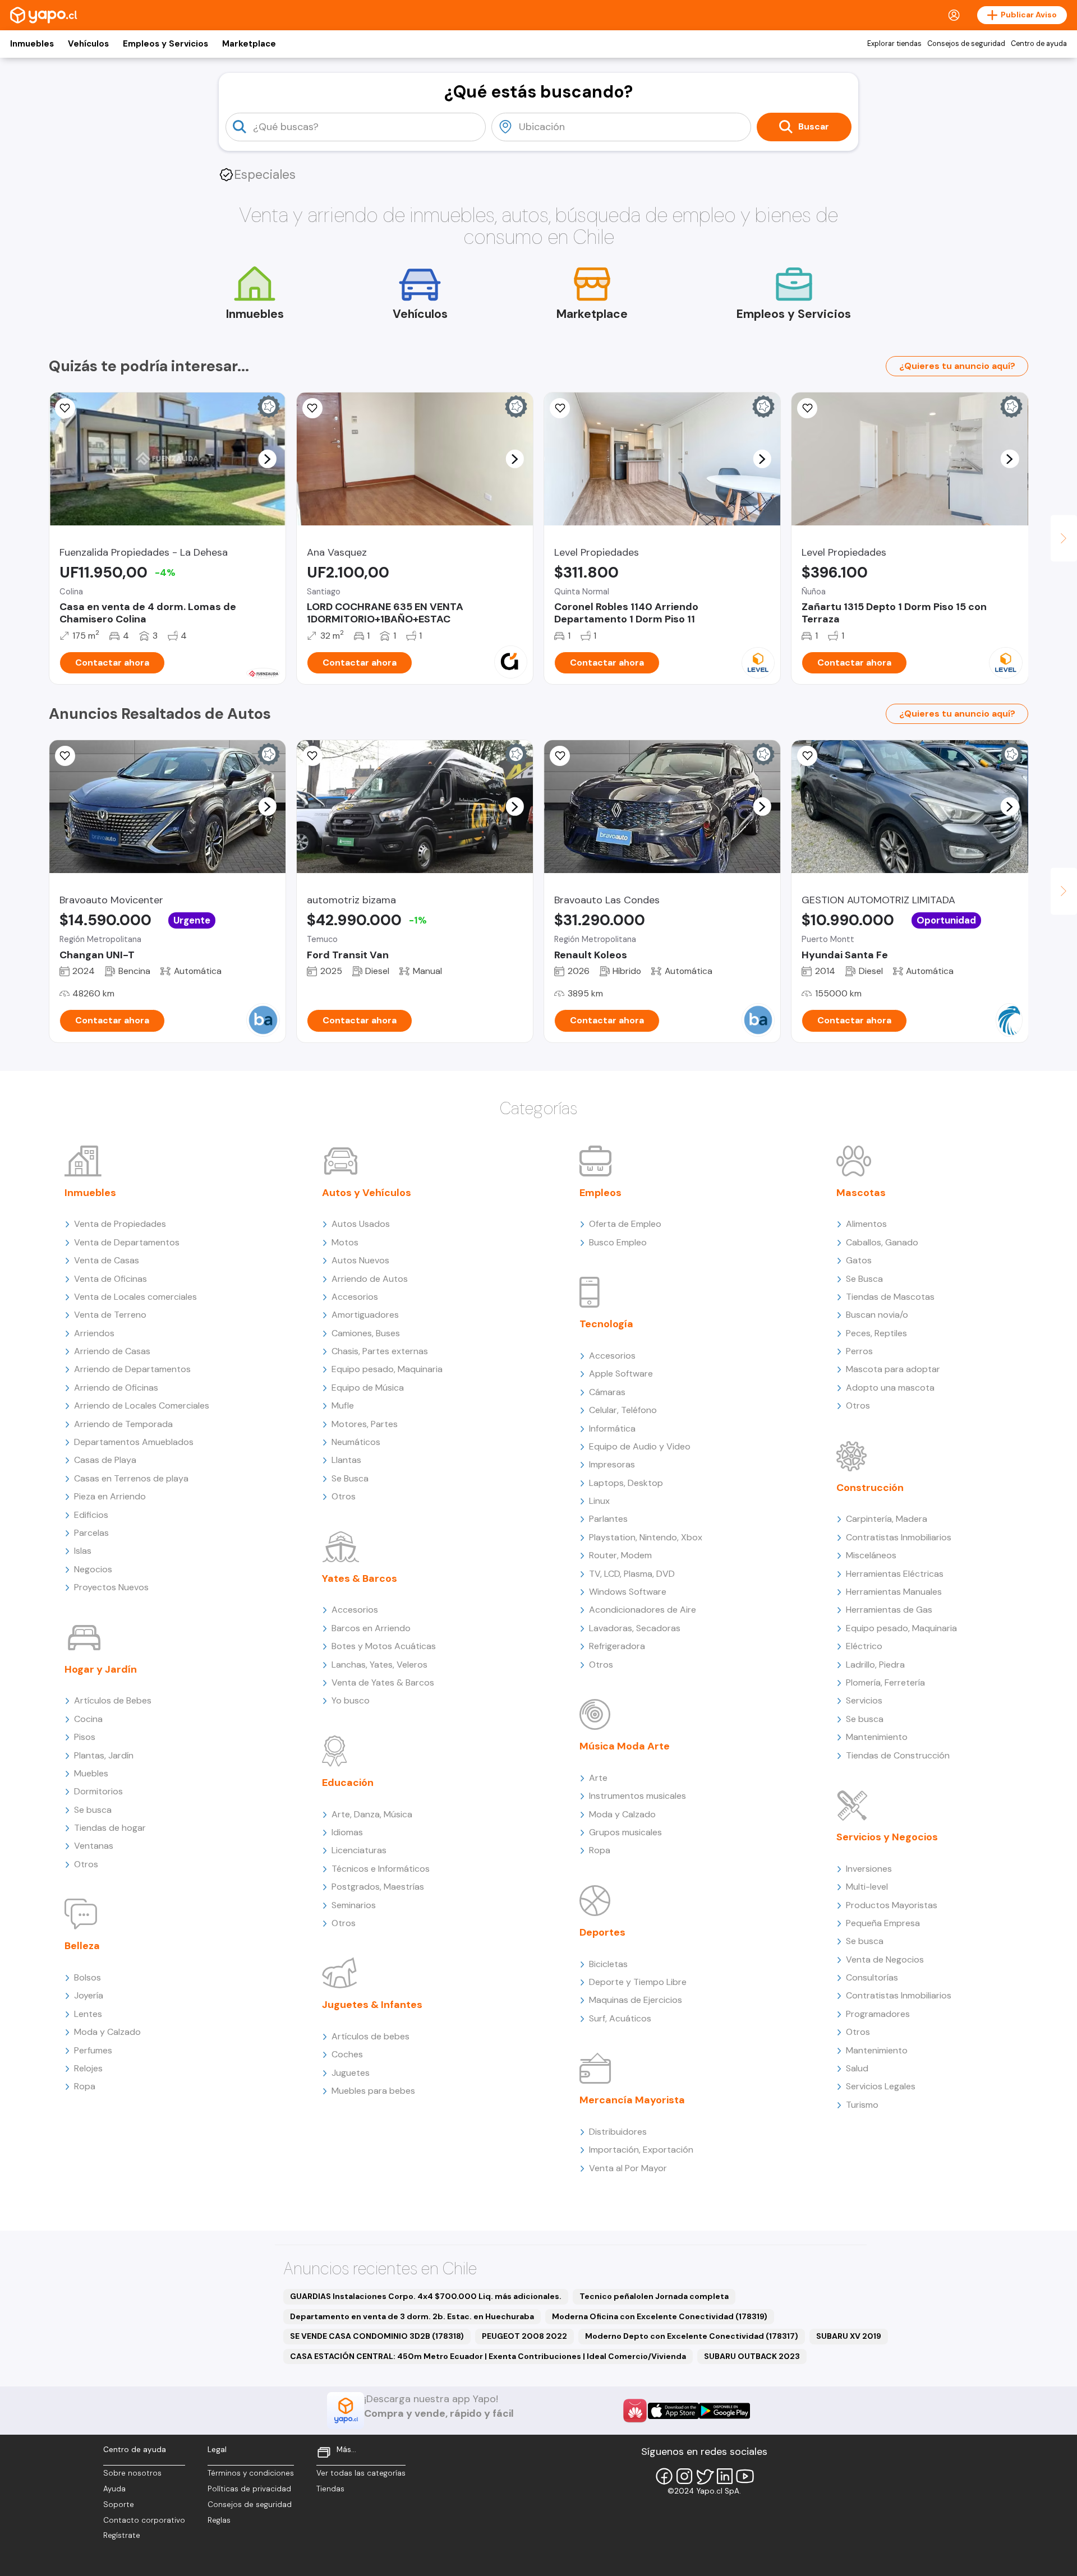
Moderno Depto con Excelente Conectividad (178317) (692, 2336)
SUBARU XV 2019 (849, 2336)
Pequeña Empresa (883, 1923)
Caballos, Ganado (882, 1242)
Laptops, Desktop (626, 1483)
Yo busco (351, 1700)
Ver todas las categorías (361, 2473)
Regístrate (122, 2535)
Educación (348, 1783)
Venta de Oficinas (111, 1279)
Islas (83, 1551)
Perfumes (93, 2050)
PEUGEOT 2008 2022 (524, 2336)
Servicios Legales (881, 2086)
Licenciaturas (359, 1850)
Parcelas (91, 1533)
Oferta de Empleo (625, 1224)
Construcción (870, 1488)
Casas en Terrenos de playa (131, 1478)
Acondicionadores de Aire (643, 1610)
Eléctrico (864, 1646)
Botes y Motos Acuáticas (384, 1646)
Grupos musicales (625, 1832)
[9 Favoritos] (560, 408)
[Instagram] (684, 2476)
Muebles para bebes (373, 2091)
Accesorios (355, 1297)
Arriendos (94, 1333)
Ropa (85, 2086)
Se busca (93, 1810)
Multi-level (867, 1887)
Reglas (219, 2520)
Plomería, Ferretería (885, 1682)
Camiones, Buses (366, 1333)
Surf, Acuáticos (620, 2018)
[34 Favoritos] (807, 408)
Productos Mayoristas (892, 1905)
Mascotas (861, 1193)
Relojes (88, 2068)
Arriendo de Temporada (123, 1424)
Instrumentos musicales (638, 1796)
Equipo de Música (368, 1388)
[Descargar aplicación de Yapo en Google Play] (724, 2411)
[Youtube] (745, 2476)
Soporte (119, 2505)
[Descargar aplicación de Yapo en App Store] (673, 2411)
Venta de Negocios (885, 1959)
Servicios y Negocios (887, 1837)
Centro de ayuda (1039, 44)
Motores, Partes (365, 1424)
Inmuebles (32, 44)
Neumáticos (356, 1442)
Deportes (602, 1932)
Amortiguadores (365, 1315)
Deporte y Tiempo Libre (638, 1982)
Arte (598, 1778)
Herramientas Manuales (894, 1592)
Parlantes (608, 1519)
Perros (859, 1351)
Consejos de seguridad (966, 44)
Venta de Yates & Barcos (383, 1682)
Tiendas (330, 2489)
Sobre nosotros (132, 2473)
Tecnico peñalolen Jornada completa (654, 2296)
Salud (857, 2068)
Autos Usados (361, 1224)
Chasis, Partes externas (380, 1351)
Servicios (864, 1700)
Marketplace (249, 44)
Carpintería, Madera (887, 1519)
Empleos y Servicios (165, 44)
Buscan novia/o (877, 1315)
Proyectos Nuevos (111, 1587)
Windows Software (628, 1592)
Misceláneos (871, 1555)
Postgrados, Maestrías (378, 1887)
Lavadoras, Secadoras (635, 1628)
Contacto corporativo (144, 2520)
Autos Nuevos (360, 1260)
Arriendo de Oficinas (116, 1388)
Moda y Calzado (107, 2032)
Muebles (91, 1773)
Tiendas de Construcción (898, 1755)
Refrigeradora (617, 1646)
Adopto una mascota (890, 1388)
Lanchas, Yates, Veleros (379, 1665)
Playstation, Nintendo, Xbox (646, 1537)
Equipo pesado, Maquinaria (387, 1369)
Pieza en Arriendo (110, 1496)
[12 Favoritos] (312, 756)
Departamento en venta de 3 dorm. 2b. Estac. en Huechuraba (412, 2316)
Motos (345, 1242)
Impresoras (612, 1464)
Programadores (878, 2014)
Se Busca (350, 1478)
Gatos (859, 1260)
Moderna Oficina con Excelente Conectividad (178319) (660, 2316)
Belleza (82, 1946)
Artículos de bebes (370, 2036)
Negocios (93, 1569)
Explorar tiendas (894, 44)
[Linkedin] (725, 2476)
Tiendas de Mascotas (890, 1297)
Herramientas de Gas (889, 1610)
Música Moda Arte (625, 1746)
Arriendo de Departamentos (132, 1369)
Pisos (85, 1737)
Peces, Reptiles (876, 1333)
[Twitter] (705, 2476)
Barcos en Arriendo (371, 1628)
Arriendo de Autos (370, 1279)
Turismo (862, 2105)
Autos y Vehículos (367, 1193)
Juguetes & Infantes (372, 2005)
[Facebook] (664, 2476)
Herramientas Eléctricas (895, 1574)
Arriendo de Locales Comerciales (142, 1405)
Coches (347, 2054)
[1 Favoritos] (65, 408)
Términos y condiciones (251, 2473)
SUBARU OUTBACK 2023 (752, 2356)
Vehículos (88, 44)
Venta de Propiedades (120, 1224)
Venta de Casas (107, 1260)
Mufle (343, 1405)
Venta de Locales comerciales (135, 1297)
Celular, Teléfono (623, 1410)
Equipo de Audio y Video (640, 1446)
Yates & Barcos (360, 1578)
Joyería (89, 1995)
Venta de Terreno (110, 1315)
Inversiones (869, 1869)
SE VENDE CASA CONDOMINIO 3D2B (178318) (377, 2336)
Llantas (346, 1460)
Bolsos (88, 1977)
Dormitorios (98, 1791)
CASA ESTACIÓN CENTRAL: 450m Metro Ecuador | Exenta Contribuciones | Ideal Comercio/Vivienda (488, 2356)
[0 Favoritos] (312, 408)
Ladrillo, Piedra (875, 1665)
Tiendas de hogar (110, 1828)
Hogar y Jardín (101, 1669)
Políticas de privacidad (249, 2489)
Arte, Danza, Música (372, 1814)
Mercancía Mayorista (632, 2100)
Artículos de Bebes (113, 1700)
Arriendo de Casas (112, 1351)
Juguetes (351, 2073)
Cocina (88, 1719)
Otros (86, 1864)
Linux (599, 1501)
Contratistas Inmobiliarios (899, 1537)
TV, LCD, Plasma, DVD (632, 1574)
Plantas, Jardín (104, 1755)
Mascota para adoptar (893, 1369)
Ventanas (94, 1846)
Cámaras (607, 1392)
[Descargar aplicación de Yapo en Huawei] (635, 2411)
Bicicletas (608, 1964)
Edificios (91, 1515)
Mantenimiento (877, 1737)
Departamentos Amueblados (134, 1442)
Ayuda (114, 2489)
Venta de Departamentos (127, 1242)
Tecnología (606, 1324)
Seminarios (354, 1905)
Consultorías (872, 1977)
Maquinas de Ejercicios (636, 2000)
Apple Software (621, 1374)
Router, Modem (620, 1555)
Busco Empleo (618, 1242)
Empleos (600, 1193)
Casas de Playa (105, 1460)
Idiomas (347, 1832)
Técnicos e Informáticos (381, 1869)
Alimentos (866, 1224)
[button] (267, 459)
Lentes (88, 2014)
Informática (612, 1428)
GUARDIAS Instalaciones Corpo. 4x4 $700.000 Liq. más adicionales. (426, 2296)
